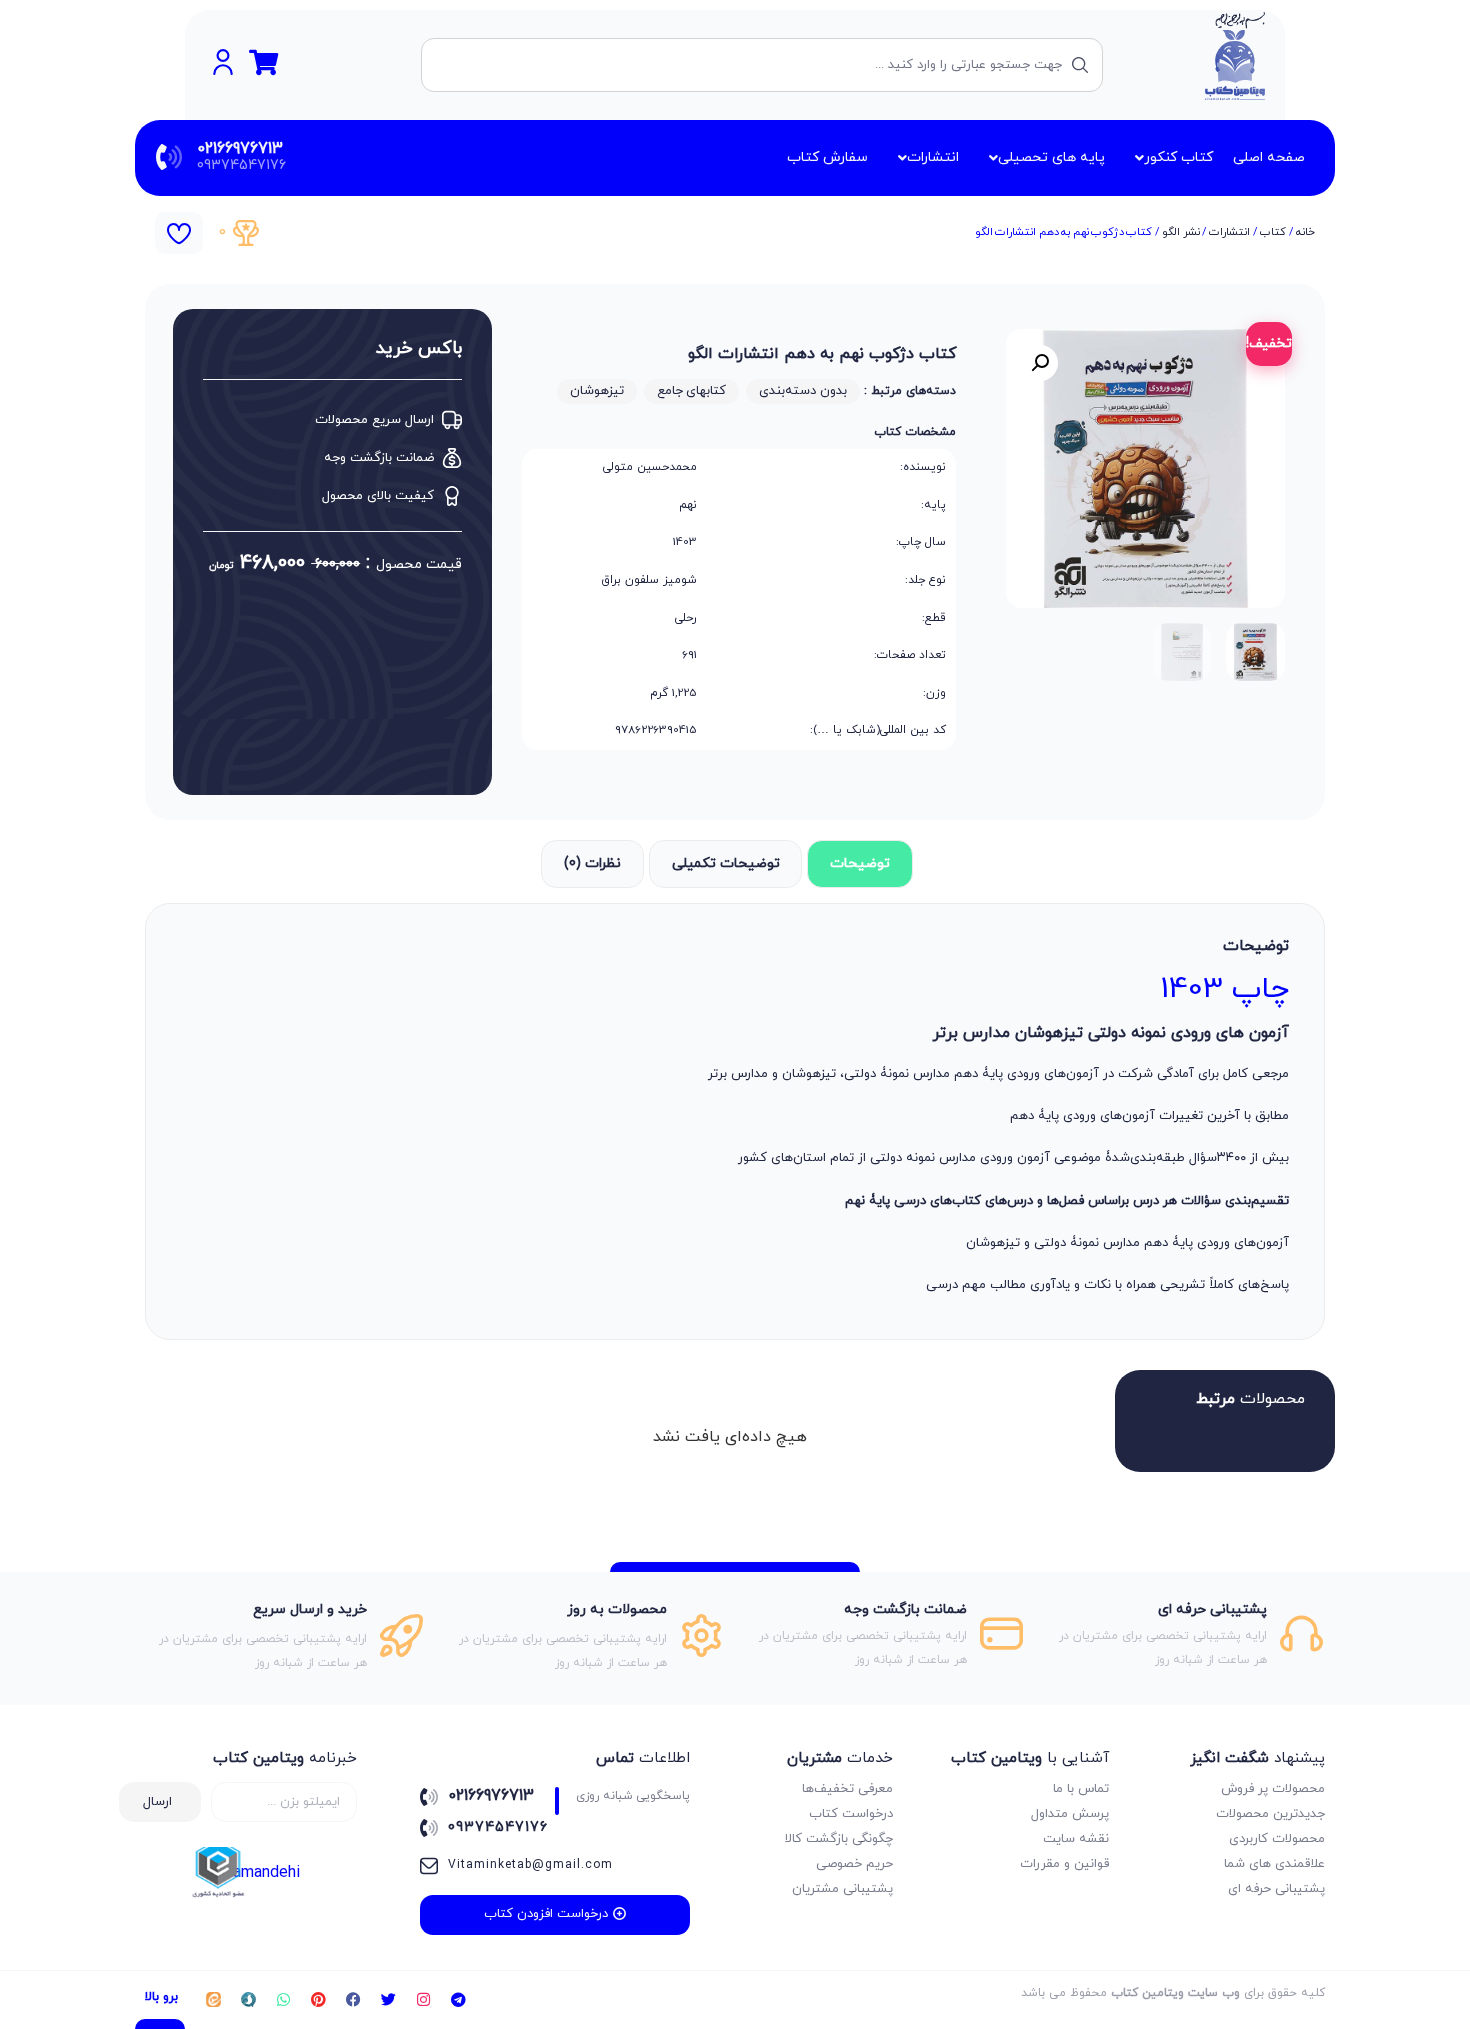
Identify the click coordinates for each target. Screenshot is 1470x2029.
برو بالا (161, 1997)
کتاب (1273, 232)
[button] (1040, 363)
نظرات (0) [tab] (592, 863)
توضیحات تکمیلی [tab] (726, 863)
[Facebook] (353, 2000)
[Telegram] (458, 2000)
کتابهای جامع (692, 391)
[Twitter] (388, 2000)
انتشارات (1229, 232)
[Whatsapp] (283, 2000)
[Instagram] (423, 2000)
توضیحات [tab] (860, 863)
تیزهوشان (597, 391)
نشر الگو (1180, 232)
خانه (1305, 232)
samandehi (262, 1873)
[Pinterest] (318, 2000)
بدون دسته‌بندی (803, 391)
